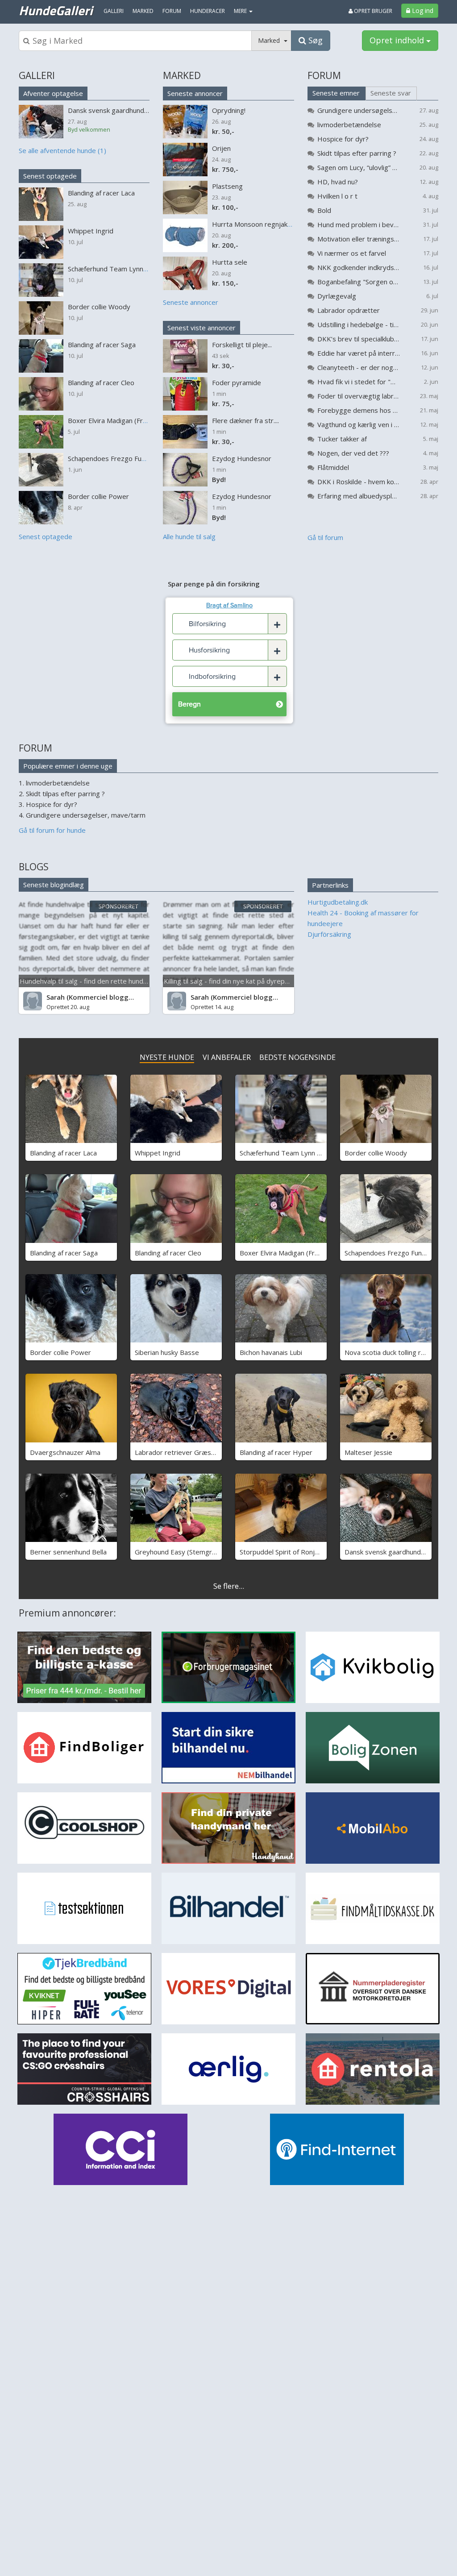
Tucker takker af (342, 439)
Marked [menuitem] (143, 11)
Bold (324, 210)
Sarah (56, 997)
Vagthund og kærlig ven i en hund (359, 424)
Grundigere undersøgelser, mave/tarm (359, 110)
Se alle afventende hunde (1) (62, 150)
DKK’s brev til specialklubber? (359, 339)
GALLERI (37, 75)
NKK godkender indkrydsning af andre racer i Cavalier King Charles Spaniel (359, 267)
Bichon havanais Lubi (271, 1352)
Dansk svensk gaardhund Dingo (393, 1552)
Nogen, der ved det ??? (353, 453)
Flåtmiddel (333, 467)
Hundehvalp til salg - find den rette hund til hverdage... (103, 981)
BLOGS (34, 867)
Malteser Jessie (368, 1452)
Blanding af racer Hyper (276, 1452)
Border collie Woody (376, 1153)
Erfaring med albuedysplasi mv (359, 496)
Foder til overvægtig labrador (359, 396)
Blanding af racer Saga (64, 1253)
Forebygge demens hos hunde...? (359, 410)
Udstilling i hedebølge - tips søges (359, 324)
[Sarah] (33, 1001)
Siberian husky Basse (167, 1352)
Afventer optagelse (53, 93)
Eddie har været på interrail (359, 353)
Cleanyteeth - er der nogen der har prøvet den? (359, 367)
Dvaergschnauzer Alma (65, 1452)
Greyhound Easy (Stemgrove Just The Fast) (201, 1552)
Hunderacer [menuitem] (208, 11)
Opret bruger (372, 11)
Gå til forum (325, 537)
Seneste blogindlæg (54, 885)
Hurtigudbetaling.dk (338, 902)
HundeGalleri (56, 10)
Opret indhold (398, 40)
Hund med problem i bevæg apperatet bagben (359, 224)
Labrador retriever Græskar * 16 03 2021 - (201, 1452)
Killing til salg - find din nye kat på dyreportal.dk (236, 981)
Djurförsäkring (329, 934)
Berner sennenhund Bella (68, 1552)
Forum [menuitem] (172, 11)
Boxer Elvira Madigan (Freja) (283, 1253)
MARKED (182, 75)
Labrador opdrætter (349, 310)
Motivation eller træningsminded (359, 239)
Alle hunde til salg (189, 536)
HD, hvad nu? (338, 182)
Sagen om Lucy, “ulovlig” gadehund (359, 167)
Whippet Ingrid (158, 1153)
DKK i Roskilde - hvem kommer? (359, 482)
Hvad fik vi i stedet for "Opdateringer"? (359, 382)
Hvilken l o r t (337, 196)
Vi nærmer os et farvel (352, 253)
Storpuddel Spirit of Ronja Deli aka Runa (300, 1552)
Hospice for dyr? (343, 139)
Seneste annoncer (195, 93)
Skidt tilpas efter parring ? (357, 153)
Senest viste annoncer (201, 328)
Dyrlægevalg (337, 296)
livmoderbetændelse (349, 125)
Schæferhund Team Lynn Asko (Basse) (298, 1153)
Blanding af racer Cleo (168, 1253)
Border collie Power (60, 1352)
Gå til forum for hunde (52, 830)
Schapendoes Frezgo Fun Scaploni (396, 1253)
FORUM (324, 75)
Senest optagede (50, 176)
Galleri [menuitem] (114, 11)
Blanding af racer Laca (63, 1153)
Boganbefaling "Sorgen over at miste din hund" (359, 282)
